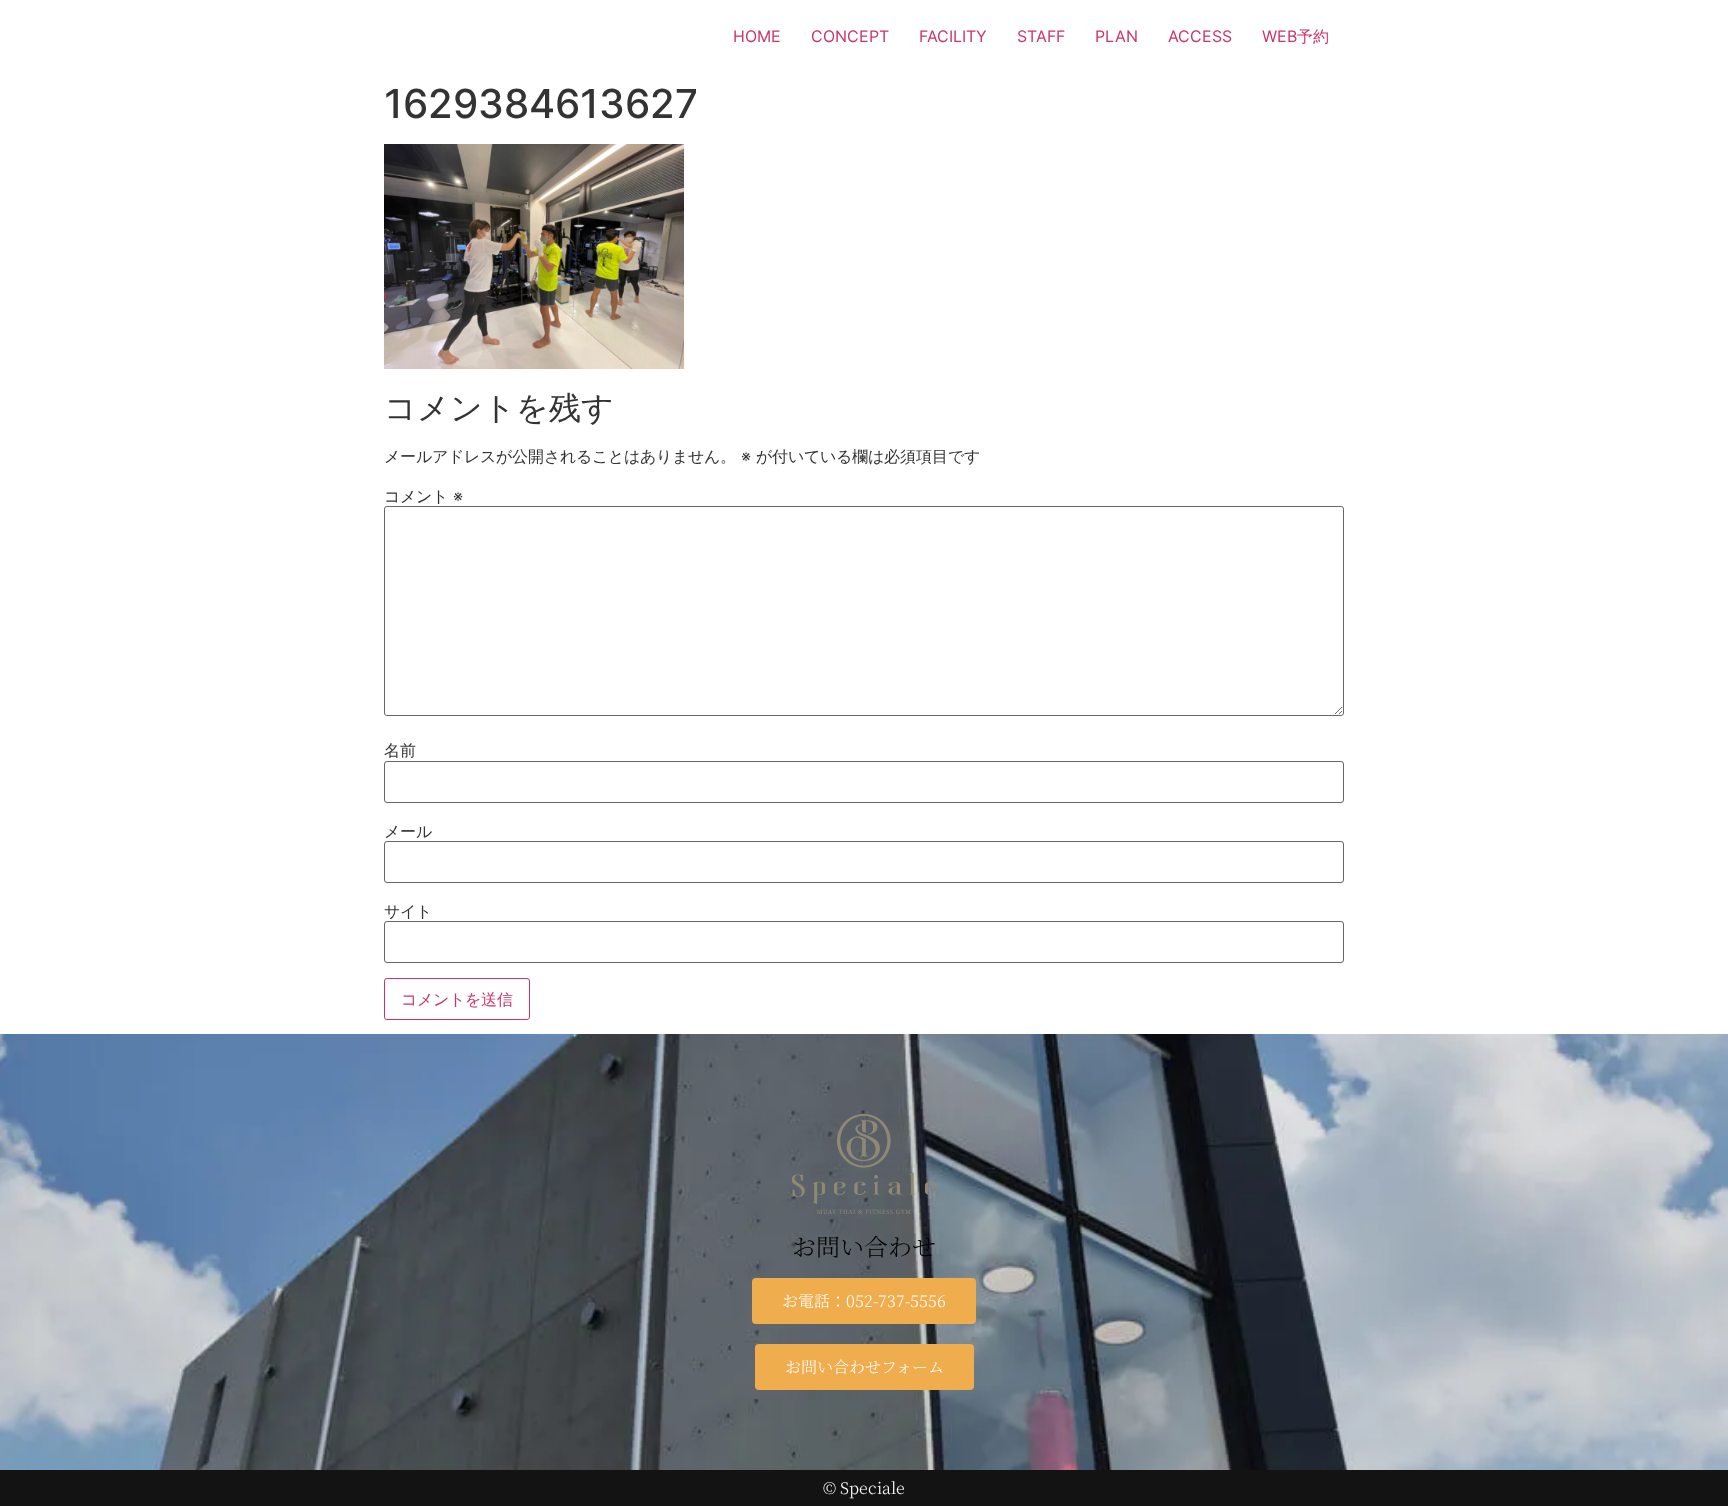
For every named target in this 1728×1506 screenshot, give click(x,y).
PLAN (1116, 36)
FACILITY (953, 36)
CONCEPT (850, 36)
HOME (757, 36)
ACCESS (1200, 36)
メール (408, 831)
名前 (400, 750)
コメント (423, 496)
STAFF (1041, 36)
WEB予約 (1295, 36)
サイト (408, 911)
